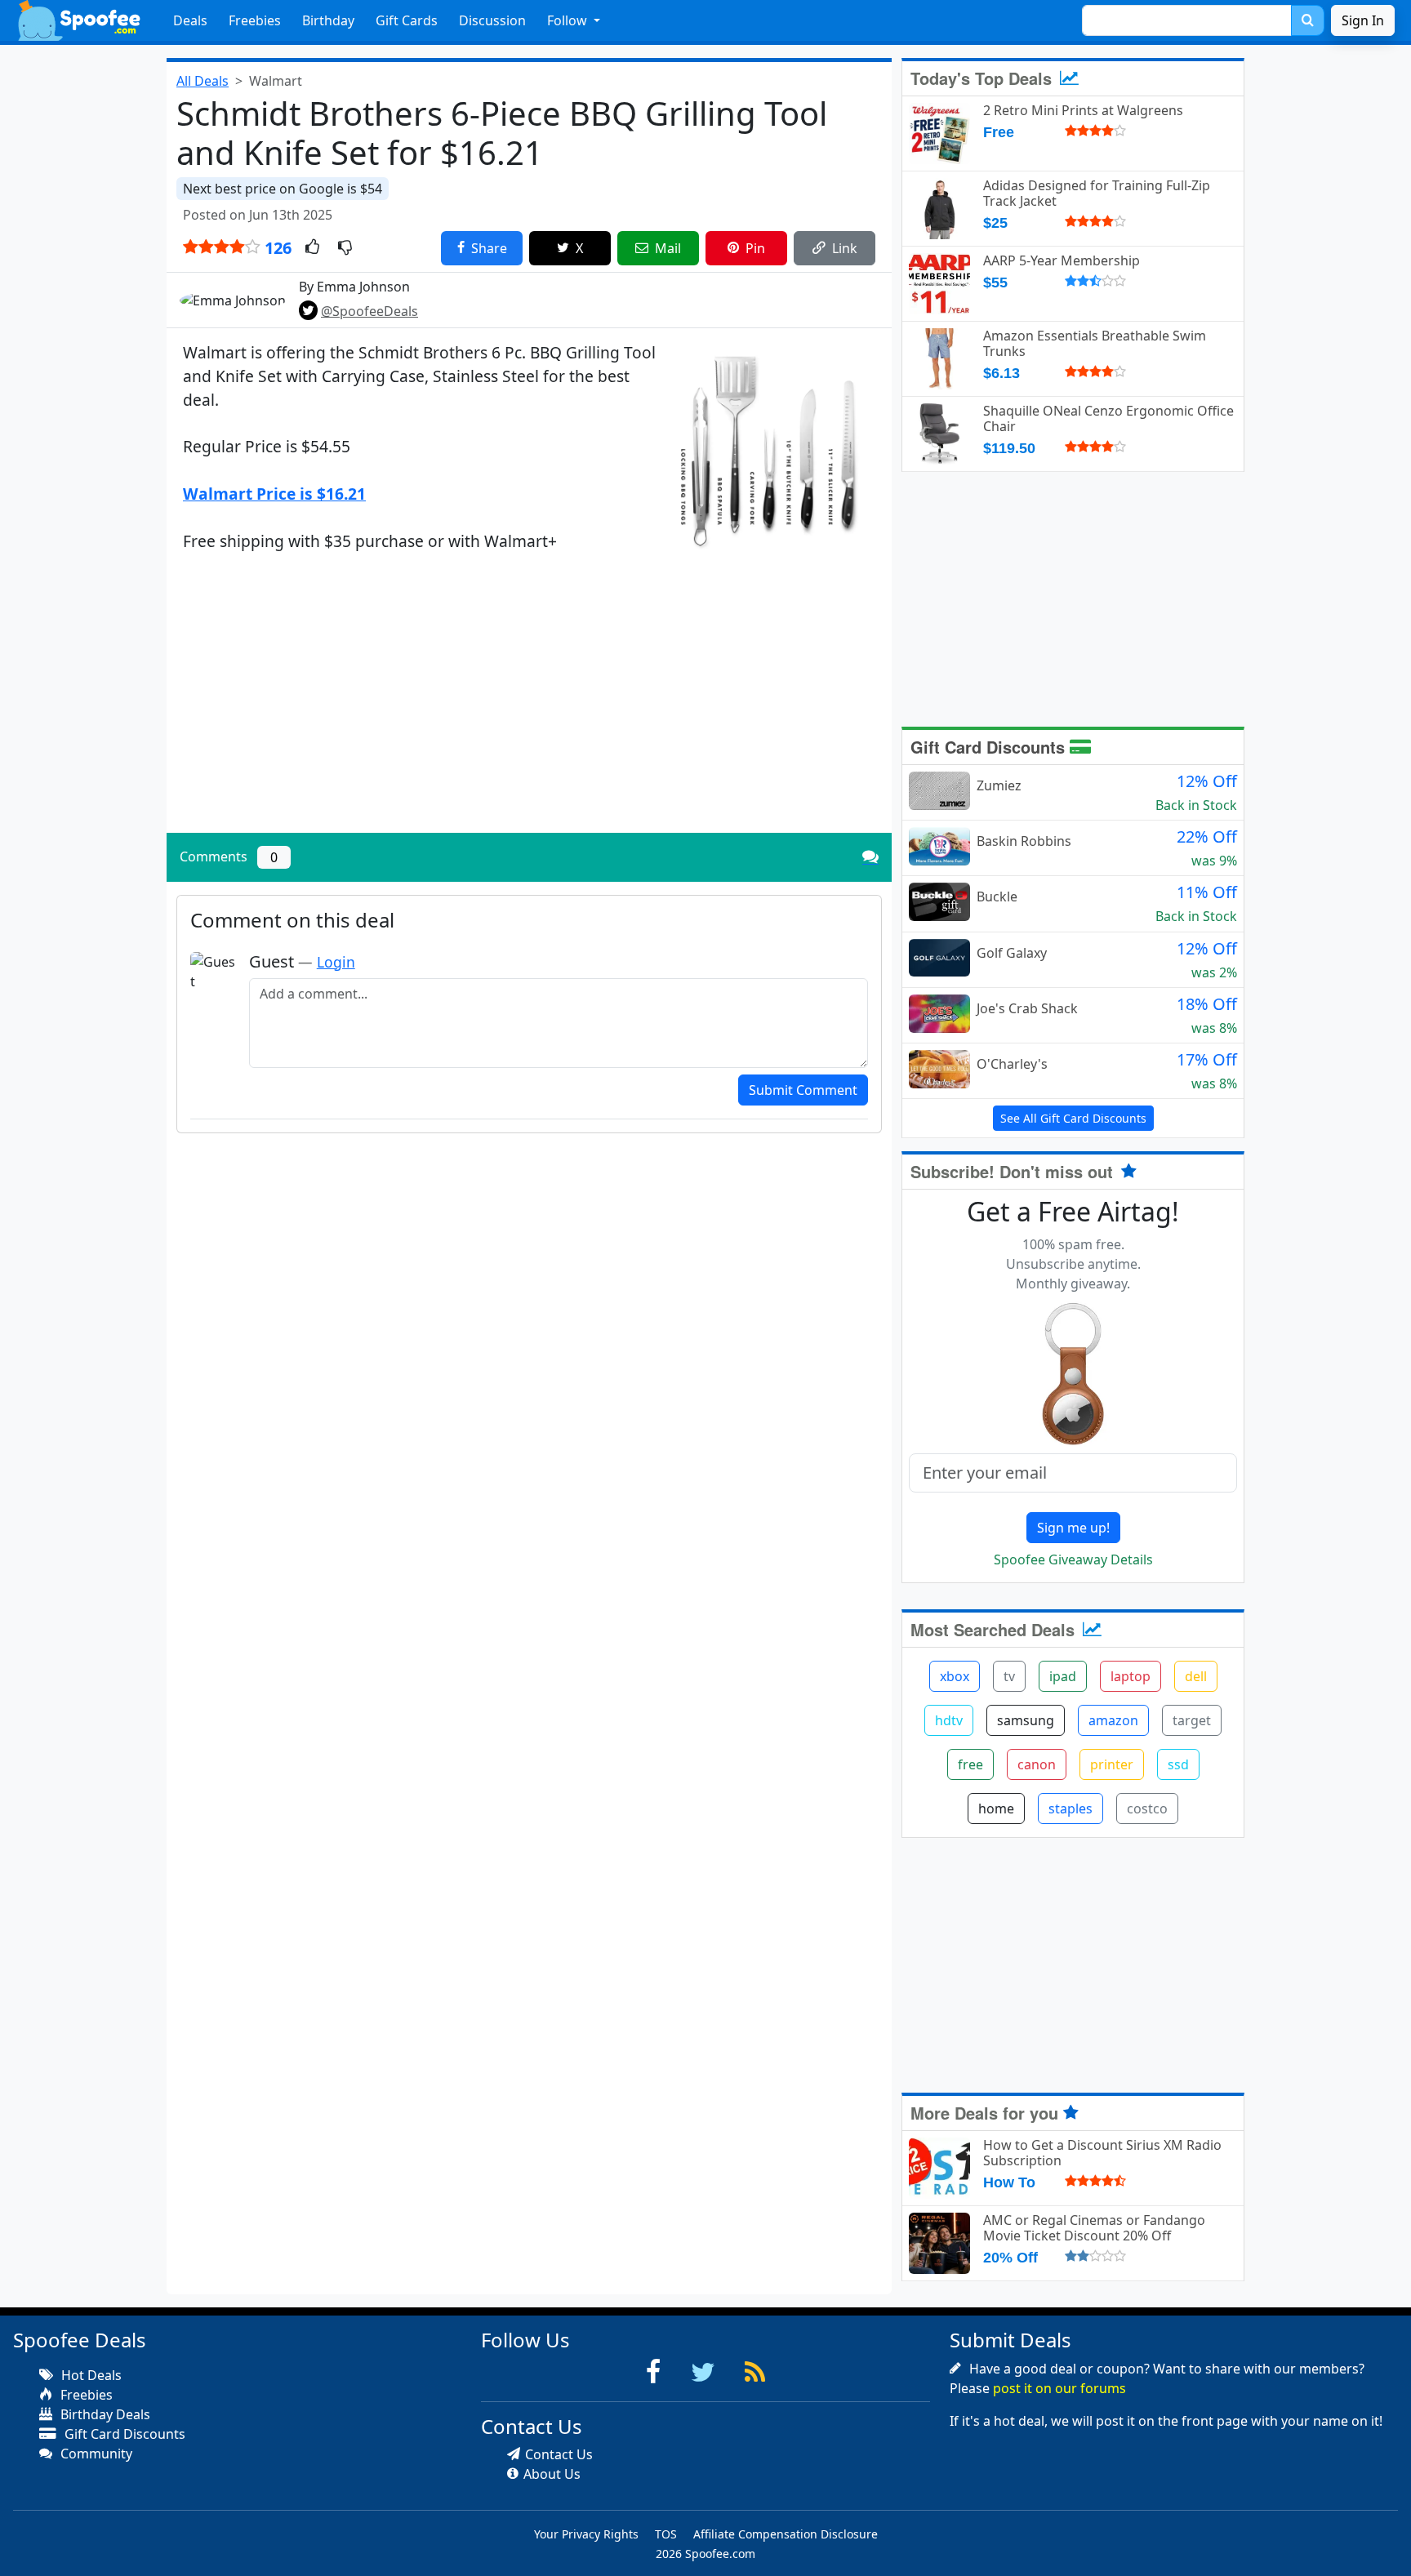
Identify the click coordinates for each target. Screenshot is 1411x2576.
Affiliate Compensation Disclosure (786, 2534)
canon (1037, 1764)
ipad (1063, 1676)
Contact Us (559, 2454)
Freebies (255, 20)
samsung (1026, 1720)
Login (336, 962)
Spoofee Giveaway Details (1073, 1559)
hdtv (949, 1720)
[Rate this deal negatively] (345, 248)
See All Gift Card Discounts (1073, 1118)
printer (1112, 1764)
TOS (666, 2534)
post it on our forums (1059, 2388)
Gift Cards (407, 20)
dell (1196, 1676)
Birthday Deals (104, 2414)
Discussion (492, 20)
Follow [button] (569, 20)
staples (1070, 1809)
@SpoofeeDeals (369, 311)
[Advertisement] (529, 706)
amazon (1113, 1720)
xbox (955, 1676)
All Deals (203, 81)
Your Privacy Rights (586, 2534)
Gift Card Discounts (990, 747)
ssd (1178, 1764)
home (996, 1809)
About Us (552, 2474)
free (970, 1764)
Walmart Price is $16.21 (274, 494)
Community (95, 2454)
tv (1009, 1676)
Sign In (1363, 20)
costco (1147, 1809)
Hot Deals (90, 2375)
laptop (1131, 1676)
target (1192, 1720)
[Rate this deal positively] (312, 248)
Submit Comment (803, 1090)
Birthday (328, 20)
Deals (190, 20)
